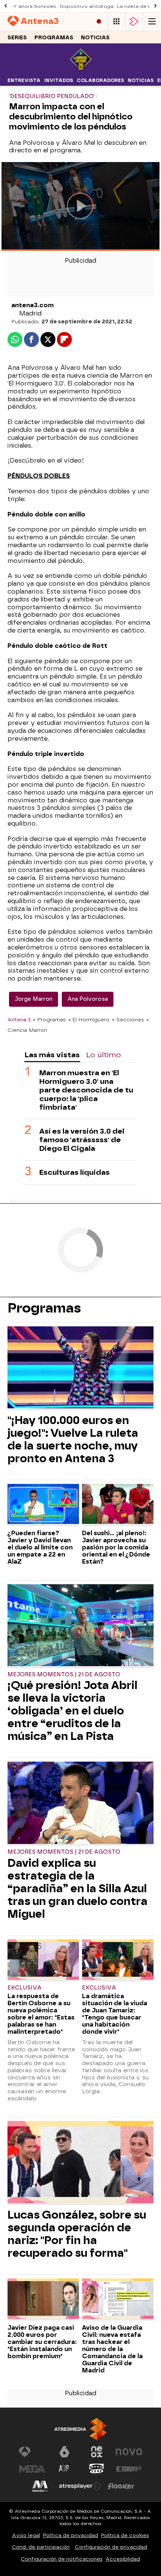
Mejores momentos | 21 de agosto (64, 1675)
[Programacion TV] (116, 22)
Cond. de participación (41, 2547)
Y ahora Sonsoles (35, 6)
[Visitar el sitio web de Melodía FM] (40, 2486)
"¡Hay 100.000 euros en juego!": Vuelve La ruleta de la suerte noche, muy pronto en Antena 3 (73, 1439)
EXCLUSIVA (25, 1988)
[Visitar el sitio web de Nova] (129, 2452)
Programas (54, 38)
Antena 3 (19, 1019)
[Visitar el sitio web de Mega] (32, 2469)
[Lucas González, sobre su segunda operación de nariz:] (80, 2163)
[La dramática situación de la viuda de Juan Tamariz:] (118, 1960)
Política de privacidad (71, 2535)
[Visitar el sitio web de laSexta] (64, 2452)
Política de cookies (125, 2535)
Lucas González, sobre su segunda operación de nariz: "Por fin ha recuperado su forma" (77, 2234)
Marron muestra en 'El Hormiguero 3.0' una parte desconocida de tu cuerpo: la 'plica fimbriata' (86, 1090)
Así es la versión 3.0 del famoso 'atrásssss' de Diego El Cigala (82, 1140)
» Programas (49, 1019)
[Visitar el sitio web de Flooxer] (121, 2486)
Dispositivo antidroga (87, 6)
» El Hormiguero (89, 1019)
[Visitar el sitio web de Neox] (97, 2452)
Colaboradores (100, 80)
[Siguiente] (155, 6)
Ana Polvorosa (88, 999)
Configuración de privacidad (111, 2547)
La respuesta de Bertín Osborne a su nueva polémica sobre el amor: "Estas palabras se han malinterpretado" (41, 2014)
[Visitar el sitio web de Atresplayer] (80, 2486)
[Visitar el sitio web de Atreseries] (64, 2469)
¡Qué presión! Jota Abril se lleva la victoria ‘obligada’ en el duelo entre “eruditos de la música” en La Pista (72, 1711)
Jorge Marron (34, 999)
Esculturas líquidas (75, 1172)
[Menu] (152, 22)
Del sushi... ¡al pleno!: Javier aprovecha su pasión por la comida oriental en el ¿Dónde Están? (116, 1547)
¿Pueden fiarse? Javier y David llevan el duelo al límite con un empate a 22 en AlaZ (40, 1547)
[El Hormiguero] (81, 70)
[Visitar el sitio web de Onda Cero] (97, 2469)
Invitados (59, 80)
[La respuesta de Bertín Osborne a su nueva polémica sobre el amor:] (43, 1960)
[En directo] (99, 22)
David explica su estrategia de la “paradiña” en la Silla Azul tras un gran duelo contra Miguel (78, 1888)
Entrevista (24, 80)
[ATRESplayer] (134, 22)
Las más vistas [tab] (52, 1055)
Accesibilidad (123, 2559)
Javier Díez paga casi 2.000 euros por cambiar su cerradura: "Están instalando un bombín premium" (42, 2342)
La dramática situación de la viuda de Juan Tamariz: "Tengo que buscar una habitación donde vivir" (115, 2014)
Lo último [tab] (104, 1055)
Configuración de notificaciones (62, 2559)
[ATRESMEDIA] (80, 2429)
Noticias (95, 38)
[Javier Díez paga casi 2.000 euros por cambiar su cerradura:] (43, 2299)
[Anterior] (6, 6)
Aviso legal (26, 2535)
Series (17, 38)
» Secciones (128, 1019)
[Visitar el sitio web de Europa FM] (129, 2469)
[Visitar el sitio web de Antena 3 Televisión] (32, 2452)
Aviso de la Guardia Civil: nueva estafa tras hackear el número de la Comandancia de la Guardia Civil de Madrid (112, 2349)
